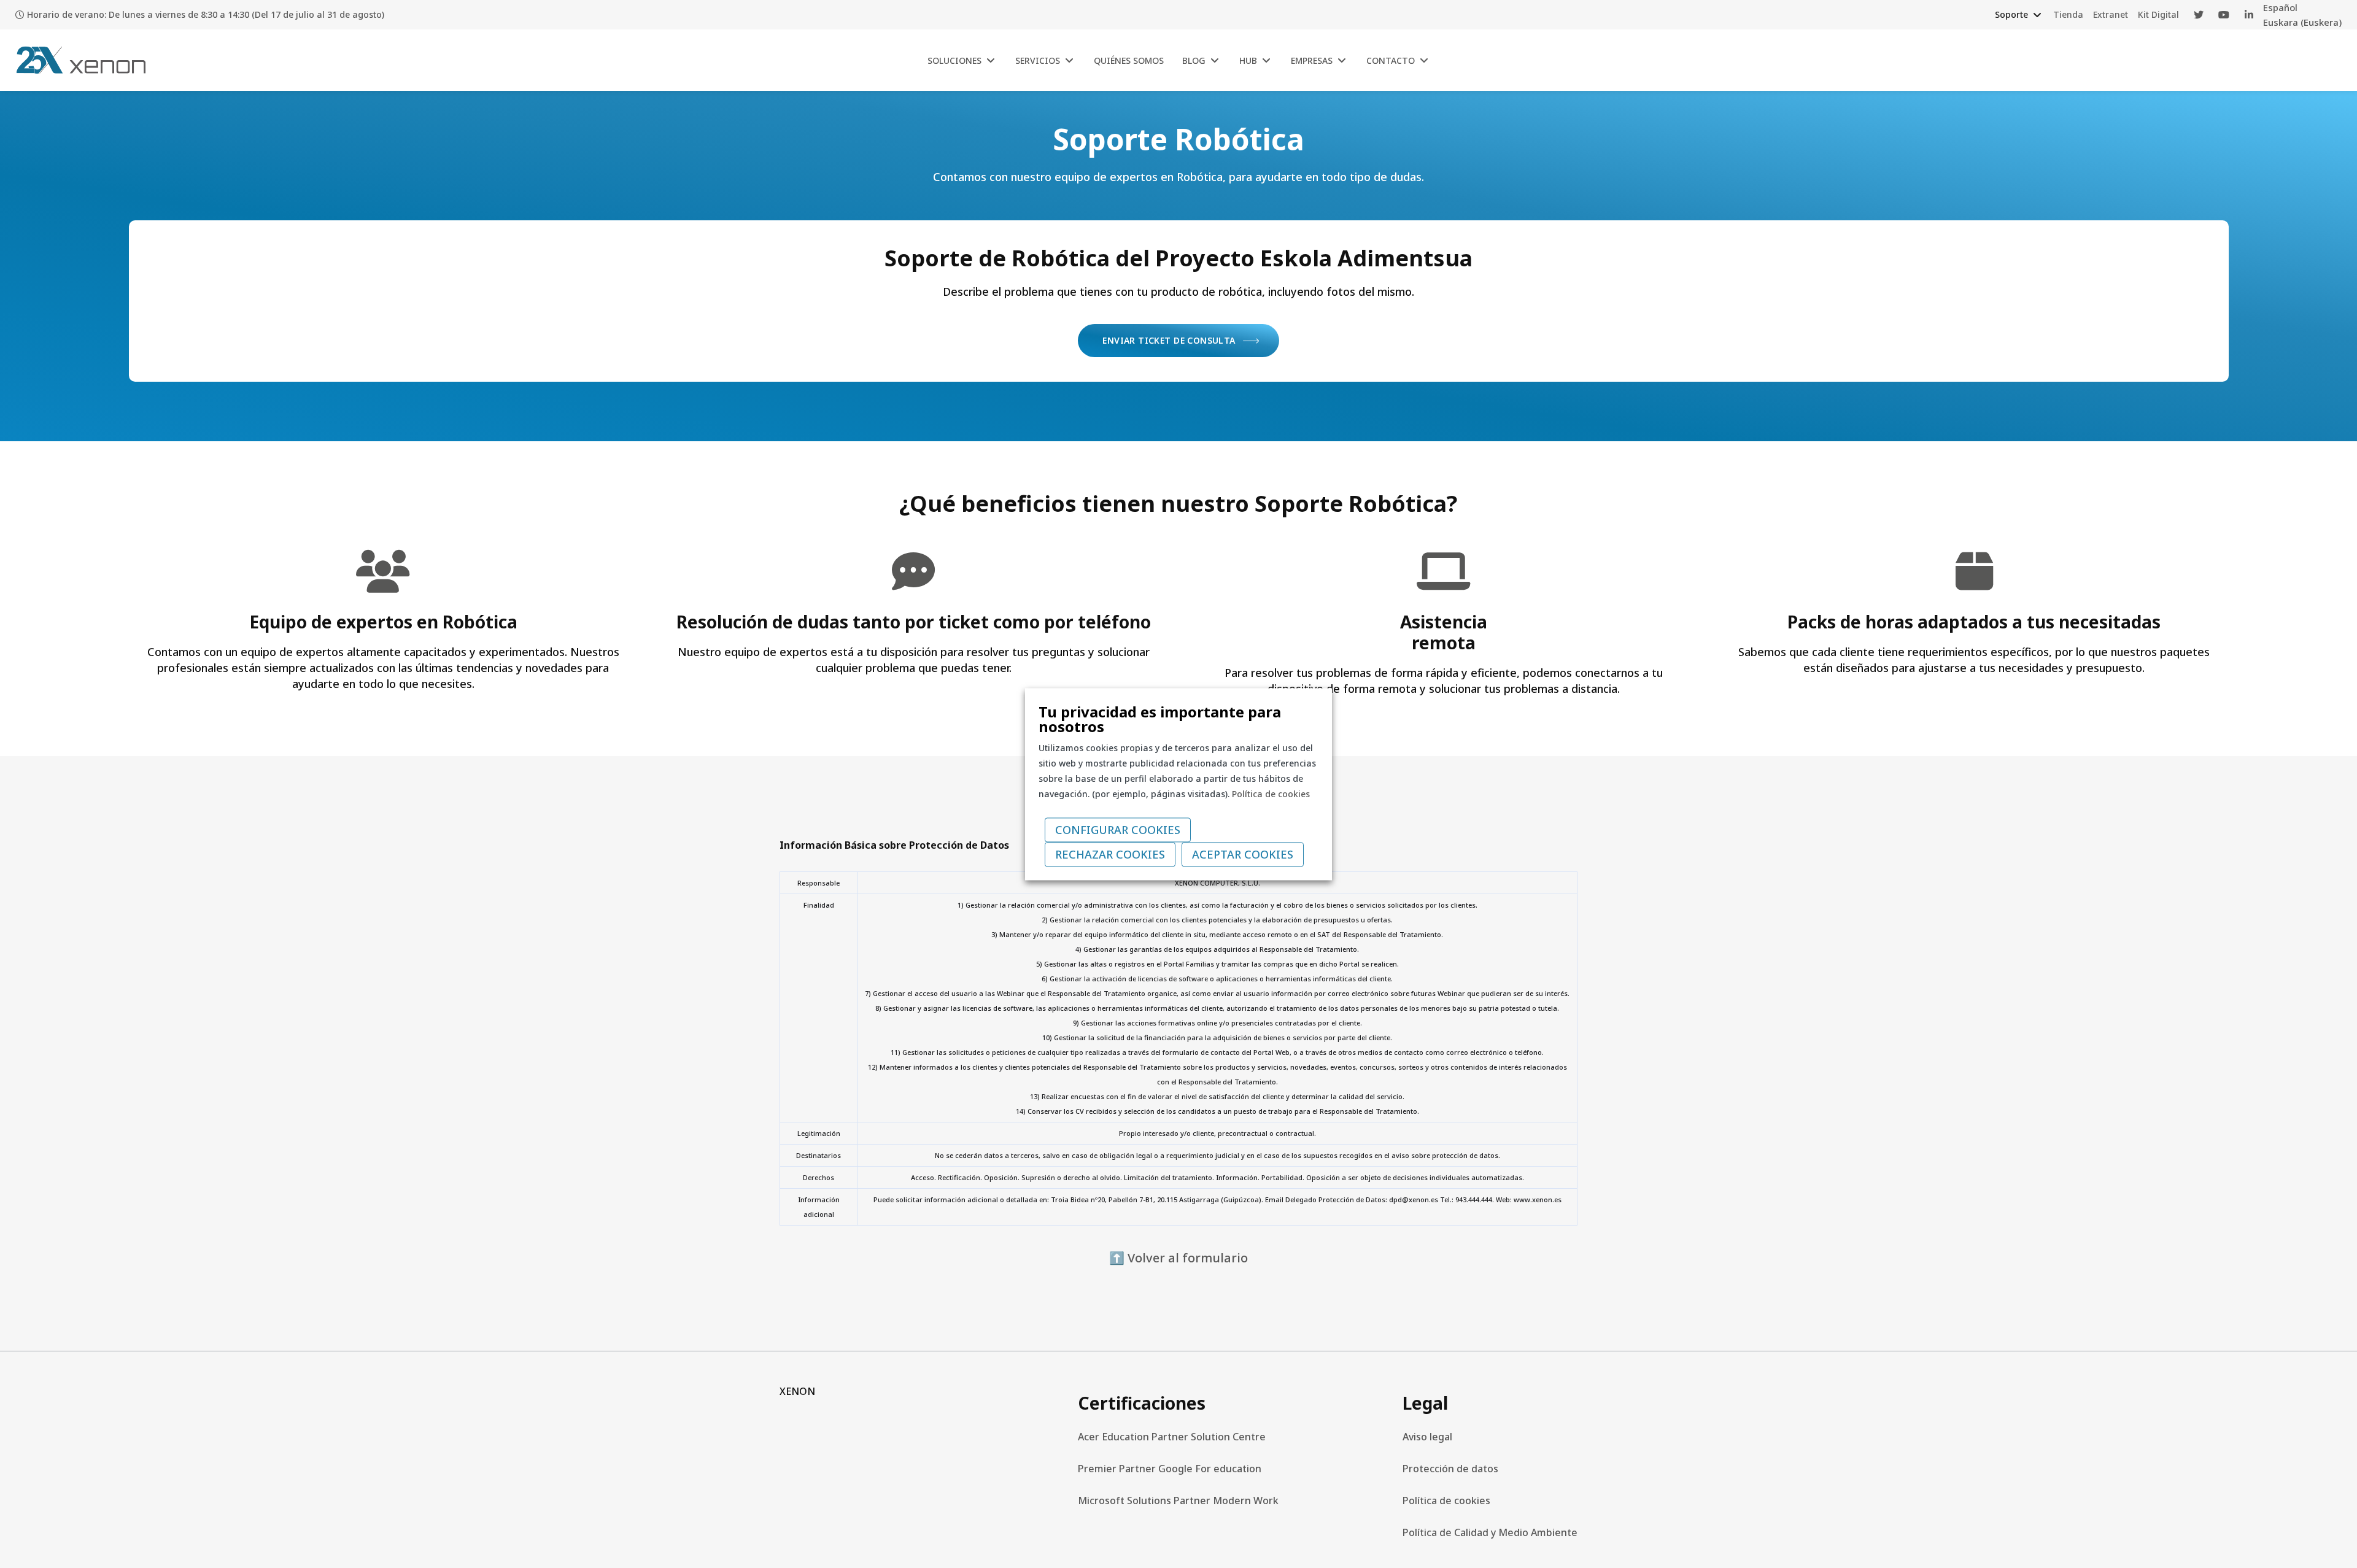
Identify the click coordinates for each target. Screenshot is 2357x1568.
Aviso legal (1427, 1437)
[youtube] (2224, 15)
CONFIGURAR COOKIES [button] (1118, 830)
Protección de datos (1450, 1469)
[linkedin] (2249, 15)
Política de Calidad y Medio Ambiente (1490, 1532)
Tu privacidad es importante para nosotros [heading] (1160, 719)
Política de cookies (1446, 1500)
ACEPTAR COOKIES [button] (1243, 854)
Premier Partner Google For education (1170, 1469)
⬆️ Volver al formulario (1178, 1258)
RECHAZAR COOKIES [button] (1110, 854)
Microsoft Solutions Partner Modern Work (1178, 1500)
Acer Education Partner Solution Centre (1172, 1437)
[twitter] (2199, 15)
